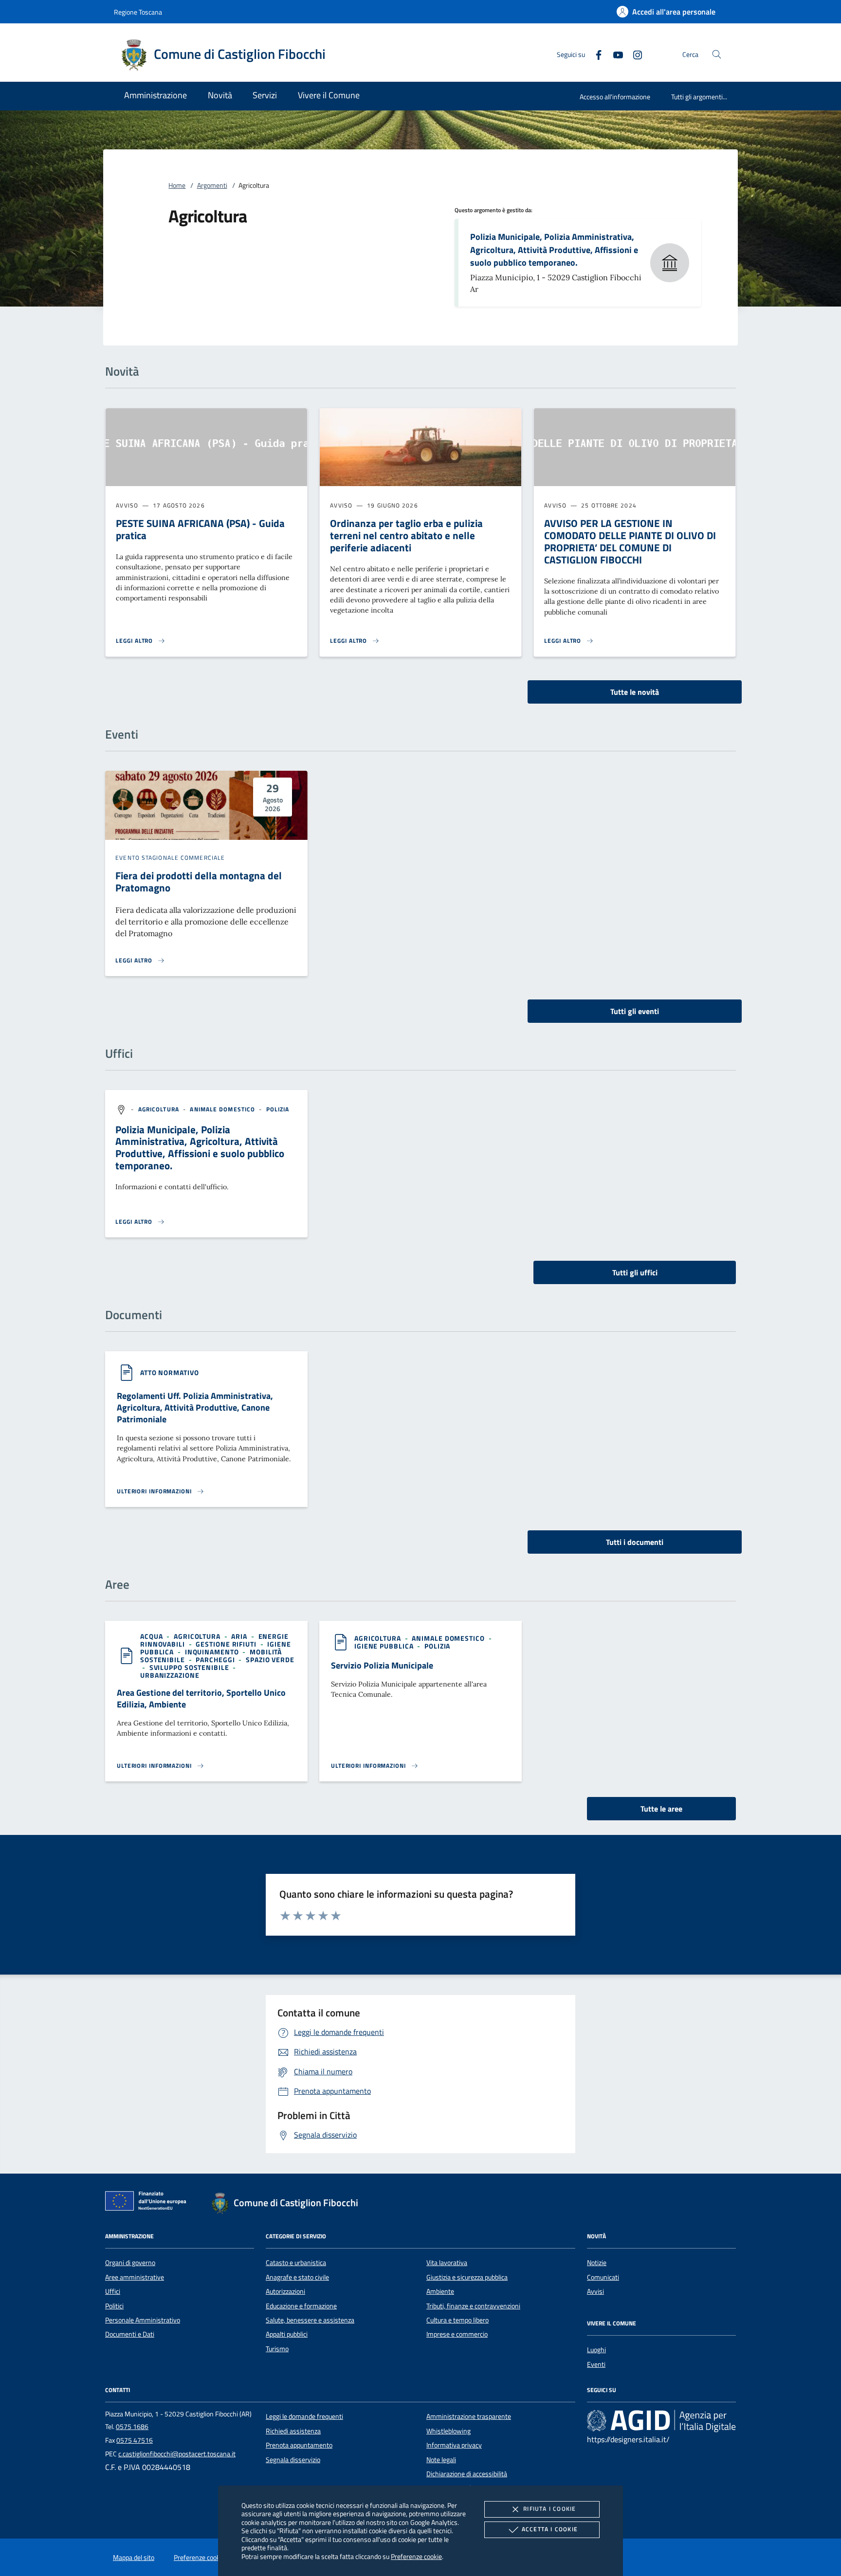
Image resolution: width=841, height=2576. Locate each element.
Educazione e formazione (301, 2306)
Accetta (550, 2529)
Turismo (277, 2349)
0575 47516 (135, 2440)
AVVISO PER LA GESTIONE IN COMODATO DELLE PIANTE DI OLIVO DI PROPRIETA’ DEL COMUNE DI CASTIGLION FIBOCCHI (630, 541)
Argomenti (212, 185)
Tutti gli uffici (635, 1272)
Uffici (113, 2291)
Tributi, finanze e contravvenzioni (473, 2306)
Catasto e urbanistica (296, 2263)
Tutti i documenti (635, 1542)
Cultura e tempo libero (457, 2320)
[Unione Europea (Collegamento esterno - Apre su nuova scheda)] (148, 2203)
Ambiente (440, 2291)
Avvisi (595, 2291)
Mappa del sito (134, 2558)
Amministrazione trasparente (469, 2416)
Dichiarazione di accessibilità (467, 2474)
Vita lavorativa (447, 2263)
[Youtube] (614, 54)
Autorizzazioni (285, 2291)
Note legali (441, 2460)
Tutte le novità (635, 692)
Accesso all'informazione (615, 97)
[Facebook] (595, 54)
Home (177, 185)
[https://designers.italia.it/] (661, 2421)
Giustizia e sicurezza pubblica (467, 2277)
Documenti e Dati (130, 2334)
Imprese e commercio (457, 2334)
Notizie (597, 2263)
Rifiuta (549, 2509)
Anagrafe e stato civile (297, 2277)
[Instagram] (634, 54)
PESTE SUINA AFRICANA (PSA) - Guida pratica (200, 529)
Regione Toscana (138, 12)
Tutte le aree (661, 1809)
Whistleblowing (448, 2431)
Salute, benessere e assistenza (310, 2320)
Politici (114, 2306)
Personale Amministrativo (143, 2320)
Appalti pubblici (287, 2334)
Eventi (596, 2364)
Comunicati (603, 2277)
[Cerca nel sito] (717, 54)
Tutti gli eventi (635, 1011)
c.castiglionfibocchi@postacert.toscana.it (177, 2454)
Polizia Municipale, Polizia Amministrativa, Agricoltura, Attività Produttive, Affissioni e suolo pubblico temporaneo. (554, 250)
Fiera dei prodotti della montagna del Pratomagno (199, 881)
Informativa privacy (454, 2445)
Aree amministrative (135, 2277)
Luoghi (596, 2350)
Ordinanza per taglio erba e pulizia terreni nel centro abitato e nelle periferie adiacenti (406, 535)
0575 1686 (132, 2427)
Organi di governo (130, 2263)
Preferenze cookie (416, 2556)
